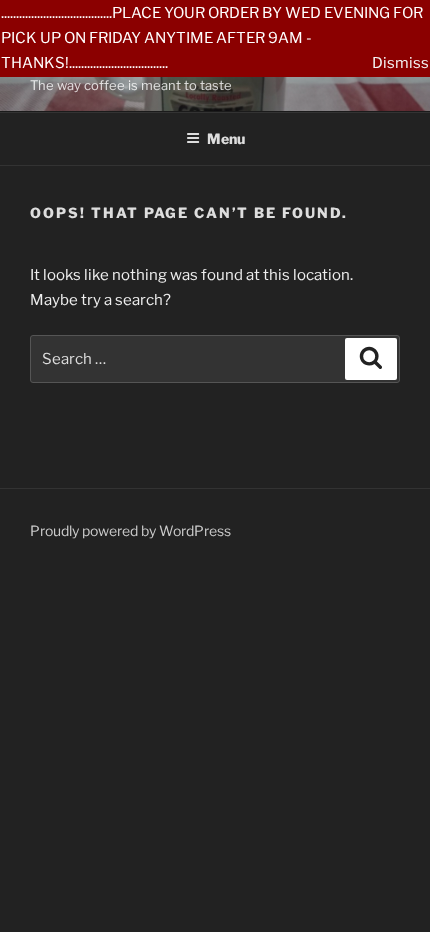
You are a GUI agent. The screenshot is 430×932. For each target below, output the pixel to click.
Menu (226, 138)
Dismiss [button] (400, 63)
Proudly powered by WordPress (130, 530)
